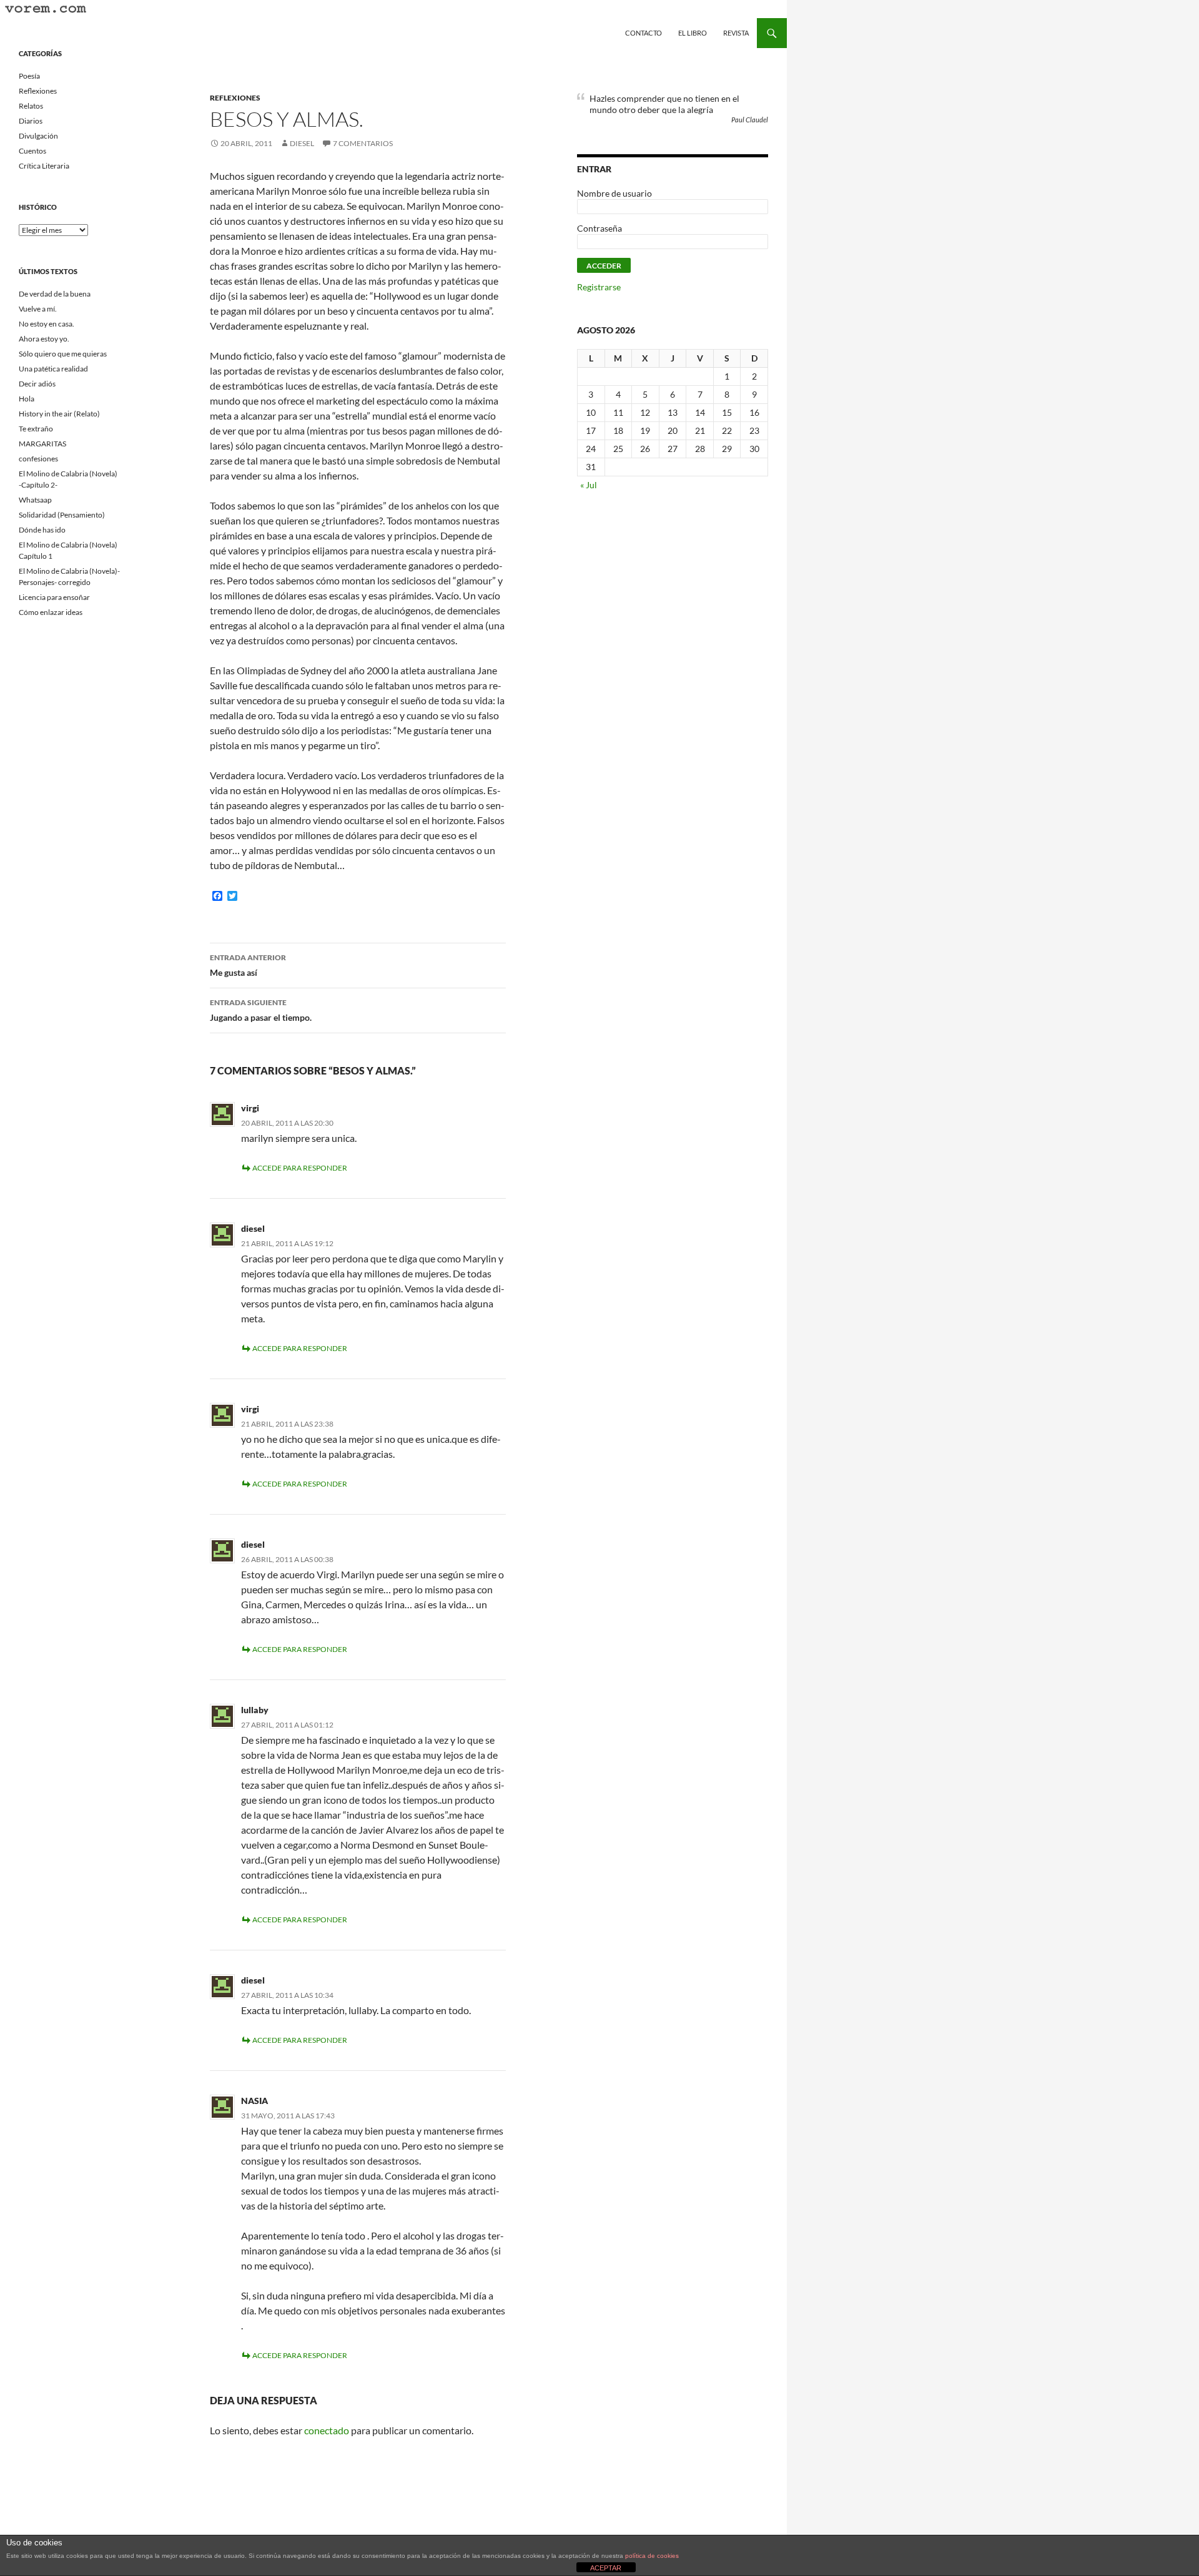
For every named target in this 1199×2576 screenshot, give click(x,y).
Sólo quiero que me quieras (63, 354)
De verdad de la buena (55, 294)
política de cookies (652, 2556)
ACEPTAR (606, 2568)
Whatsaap (35, 500)
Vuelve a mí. (38, 309)
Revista (736, 33)
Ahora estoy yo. (44, 339)
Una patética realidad (53, 369)
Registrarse (599, 287)
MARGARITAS (42, 444)
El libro (693, 33)
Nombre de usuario (614, 193)
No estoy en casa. (47, 324)
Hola (27, 399)
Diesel (302, 143)
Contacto (644, 33)
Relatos (31, 106)
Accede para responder (300, 1168)
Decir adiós (37, 384)
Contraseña (599, 228)
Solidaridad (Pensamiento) (62, 515)
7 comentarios (363, 143)
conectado (327, 2430)
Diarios (31, 121)
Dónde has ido (42, 530)
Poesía (29, 76)
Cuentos (32, 151)
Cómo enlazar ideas (51, 612)
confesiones (38, 459)
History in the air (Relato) (59, 414)
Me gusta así (248, 965)
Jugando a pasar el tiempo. (261, 1010)
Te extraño (36, 429)
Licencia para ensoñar (54, 597)
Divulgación (38, 136)
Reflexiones (235, 98)
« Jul (589, 485)
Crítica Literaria (44, 166)
